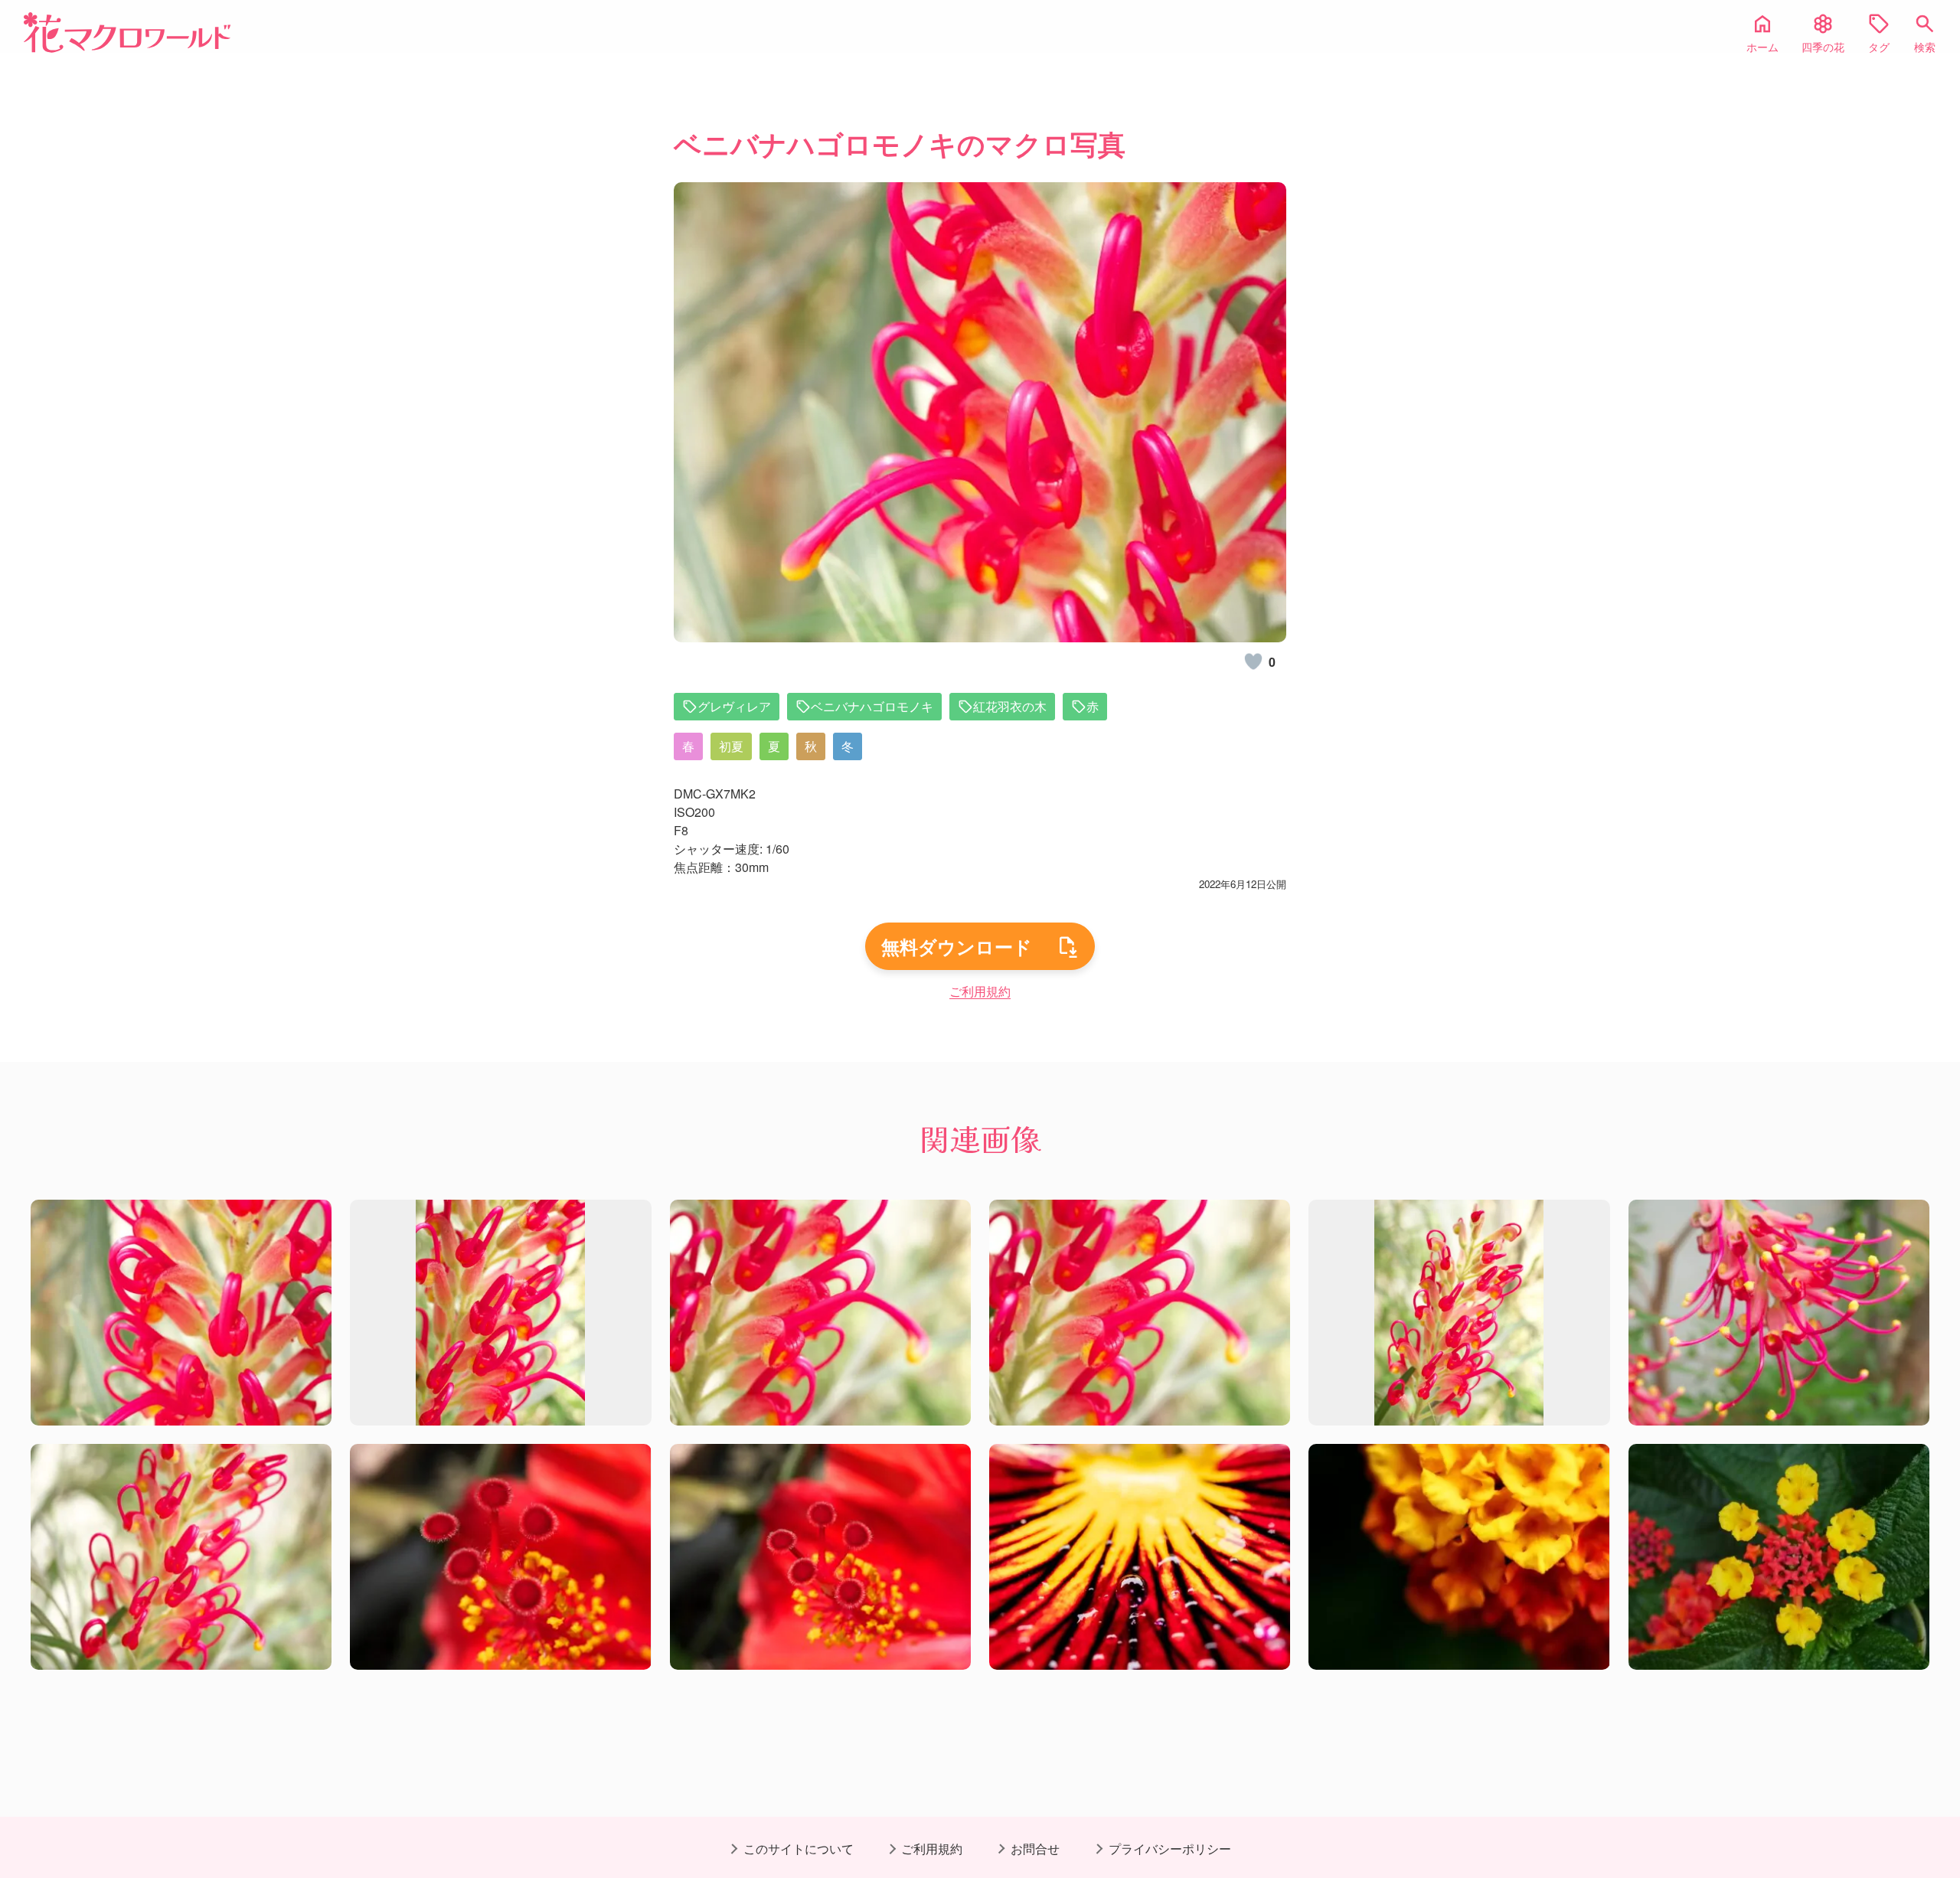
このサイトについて (799, 1849)
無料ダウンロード (957, 946)
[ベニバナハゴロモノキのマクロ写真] (181, 1313)
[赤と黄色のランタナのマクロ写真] (1459, 1557)
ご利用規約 (980, 991)
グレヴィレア (734, 706)
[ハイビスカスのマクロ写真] (500, 1557)
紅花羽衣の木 (1010, 706)
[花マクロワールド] (127, 33)
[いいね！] (1253, 661)
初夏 (731, 746)
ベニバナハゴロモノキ (872, 706)
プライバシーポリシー (1170, 1849)
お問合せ (1035, 1849)
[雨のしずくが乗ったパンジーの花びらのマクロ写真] (1140, 1557)
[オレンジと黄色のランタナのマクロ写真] (1779, 1557)
